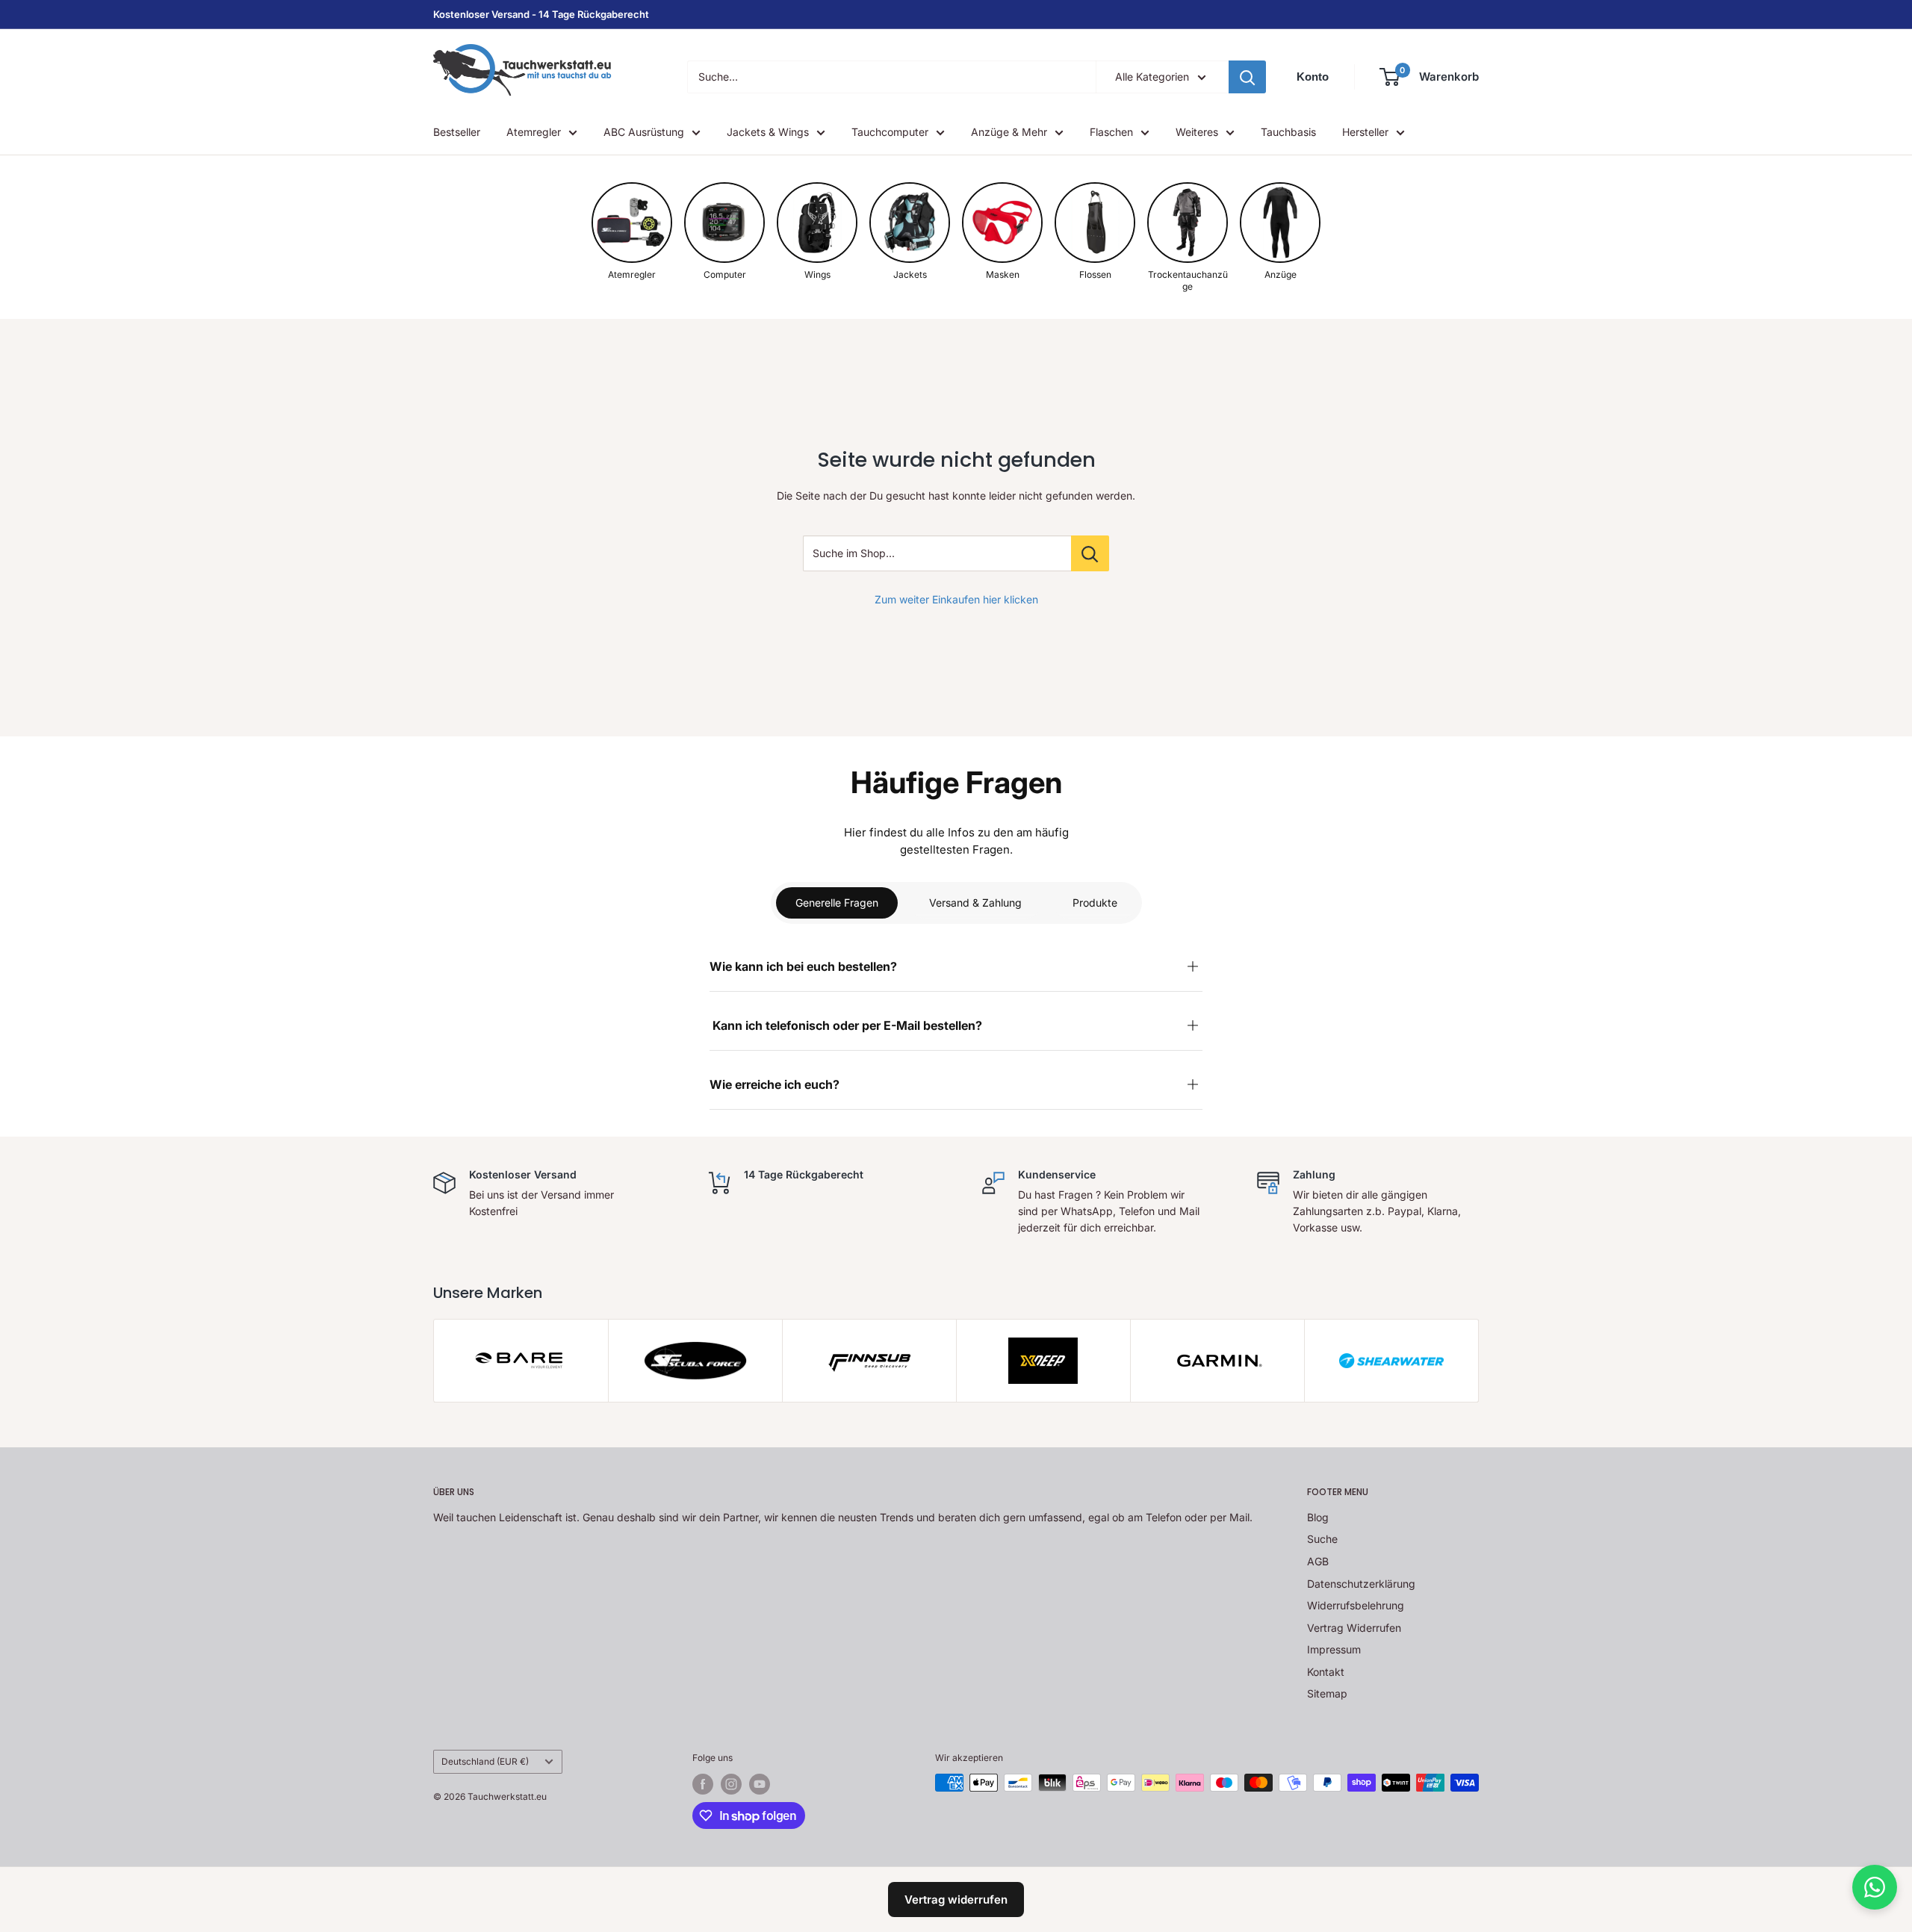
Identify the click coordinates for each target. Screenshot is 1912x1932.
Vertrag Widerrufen (1354, 1628)
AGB (1318, 1561)
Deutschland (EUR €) (485, 1761)
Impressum (1334, 1649)
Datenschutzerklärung (1361, 1584)
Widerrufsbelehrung (1356, 1605)
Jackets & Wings (768, 132)
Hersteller (1365, 132)
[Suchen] (1247, 77)
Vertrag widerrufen (956, 1900)
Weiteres (1197, 132)
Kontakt (1326, 1672)
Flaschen (1111, 132)
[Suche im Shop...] (1090, 553)
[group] (632, 232)
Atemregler (534, 132)
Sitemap (1327, 1693)
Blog (1318, 1517)
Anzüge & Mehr (1009, 132)
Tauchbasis (1288, 132)
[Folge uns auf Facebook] (703, 1784)
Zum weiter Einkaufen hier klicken (956, 599)
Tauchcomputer (890, 132)
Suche (1322, 1539)
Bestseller (457, 132)
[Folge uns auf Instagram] (731, 1784)
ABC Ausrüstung (644, 132)
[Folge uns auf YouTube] (760, 1784)
